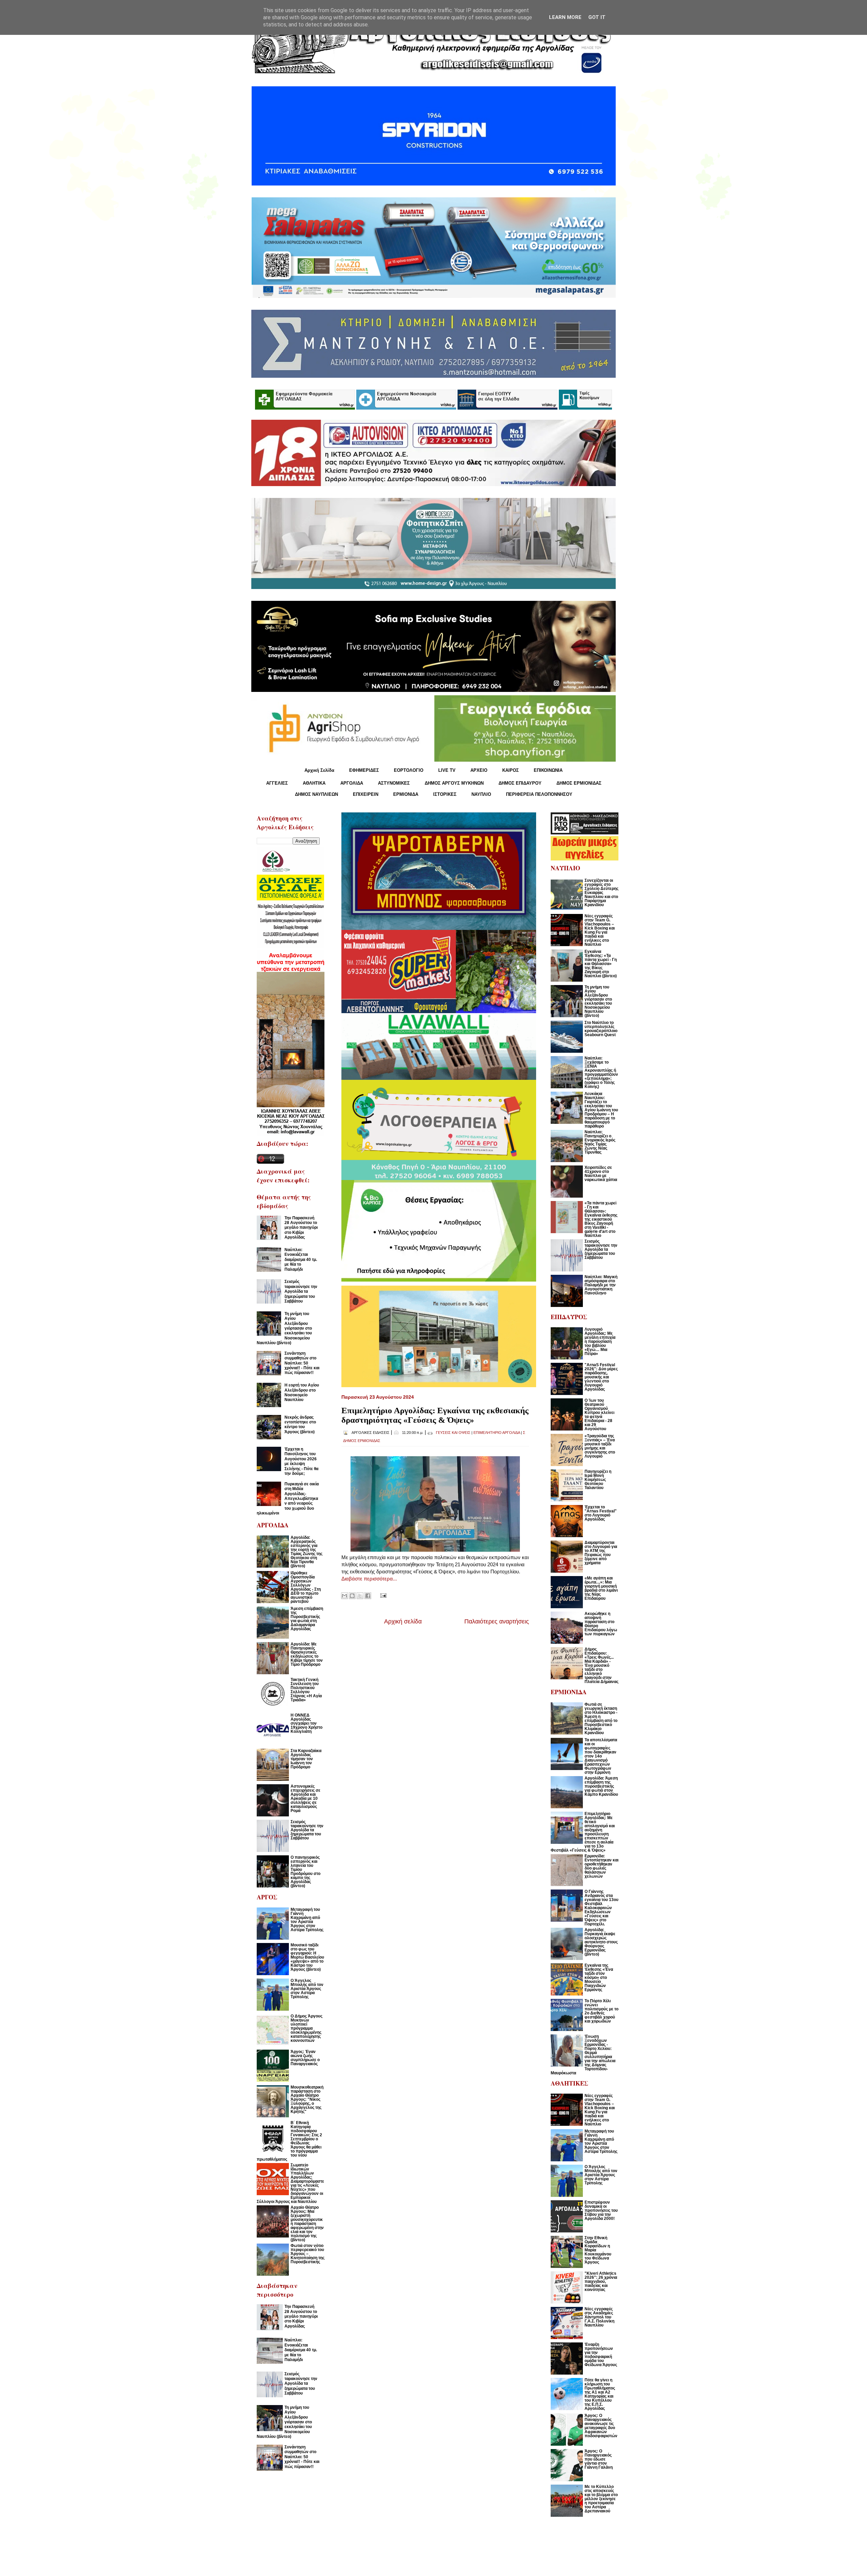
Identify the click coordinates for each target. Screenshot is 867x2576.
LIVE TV (447, 770)
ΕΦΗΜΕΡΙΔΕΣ (364, 770)
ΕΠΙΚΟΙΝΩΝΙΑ (548, 770)
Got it (597, 17)
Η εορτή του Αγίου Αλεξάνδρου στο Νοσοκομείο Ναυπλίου (302, 1392)
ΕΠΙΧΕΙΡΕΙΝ (366, 794)
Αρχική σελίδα (403, 1621)
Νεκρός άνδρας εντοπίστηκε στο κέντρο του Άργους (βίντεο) (300, 1425)
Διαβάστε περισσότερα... (369, 1579)
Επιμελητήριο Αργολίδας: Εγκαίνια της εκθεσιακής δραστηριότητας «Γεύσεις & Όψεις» (435, 1415)
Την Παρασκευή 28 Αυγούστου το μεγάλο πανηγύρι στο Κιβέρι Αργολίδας (301, 1228)
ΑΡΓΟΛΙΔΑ (352, 783)
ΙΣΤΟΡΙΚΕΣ (445, 794)
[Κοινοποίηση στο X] (360, 1596)
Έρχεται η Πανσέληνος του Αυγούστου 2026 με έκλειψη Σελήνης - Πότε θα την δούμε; (301, 1461)
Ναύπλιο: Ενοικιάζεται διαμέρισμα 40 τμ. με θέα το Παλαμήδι (301, 1260)
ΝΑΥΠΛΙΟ (481, 794)
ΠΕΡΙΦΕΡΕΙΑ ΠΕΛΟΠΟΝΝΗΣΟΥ (539, 794)
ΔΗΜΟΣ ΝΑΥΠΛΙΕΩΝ (316, 794)
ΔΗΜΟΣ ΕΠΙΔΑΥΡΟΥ (520, 783)
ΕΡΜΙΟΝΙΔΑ (406, 794)
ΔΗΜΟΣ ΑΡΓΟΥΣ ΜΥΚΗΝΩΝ (454, 783)
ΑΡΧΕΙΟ (479, 770)
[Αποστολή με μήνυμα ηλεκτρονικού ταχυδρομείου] (344, 1596)
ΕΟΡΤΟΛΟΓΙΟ (409, 770)
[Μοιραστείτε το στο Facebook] (368, 1596)
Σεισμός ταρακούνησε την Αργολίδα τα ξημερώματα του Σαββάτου (301, 1291)
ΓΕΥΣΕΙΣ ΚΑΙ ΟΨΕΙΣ (453, 1433)
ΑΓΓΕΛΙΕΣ (277, 783)
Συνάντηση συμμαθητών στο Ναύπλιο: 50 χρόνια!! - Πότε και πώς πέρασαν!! (302, 1363)
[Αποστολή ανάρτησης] (382, 1595)
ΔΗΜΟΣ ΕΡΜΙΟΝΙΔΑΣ (579, 783)
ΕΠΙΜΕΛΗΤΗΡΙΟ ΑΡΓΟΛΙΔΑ (497, 1433)
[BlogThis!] (352, 1596)
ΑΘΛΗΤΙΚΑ (314, 783)
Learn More (565, 17)
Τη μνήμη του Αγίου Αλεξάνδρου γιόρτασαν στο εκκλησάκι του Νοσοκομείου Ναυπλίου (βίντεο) (284, 1328)
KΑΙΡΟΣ (511, 770)
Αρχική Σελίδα (319, 770)
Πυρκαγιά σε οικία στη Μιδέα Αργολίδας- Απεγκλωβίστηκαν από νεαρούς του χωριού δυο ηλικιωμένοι (288, 1499)
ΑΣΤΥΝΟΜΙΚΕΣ (394, 783)
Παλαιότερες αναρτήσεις (497, 1621)
